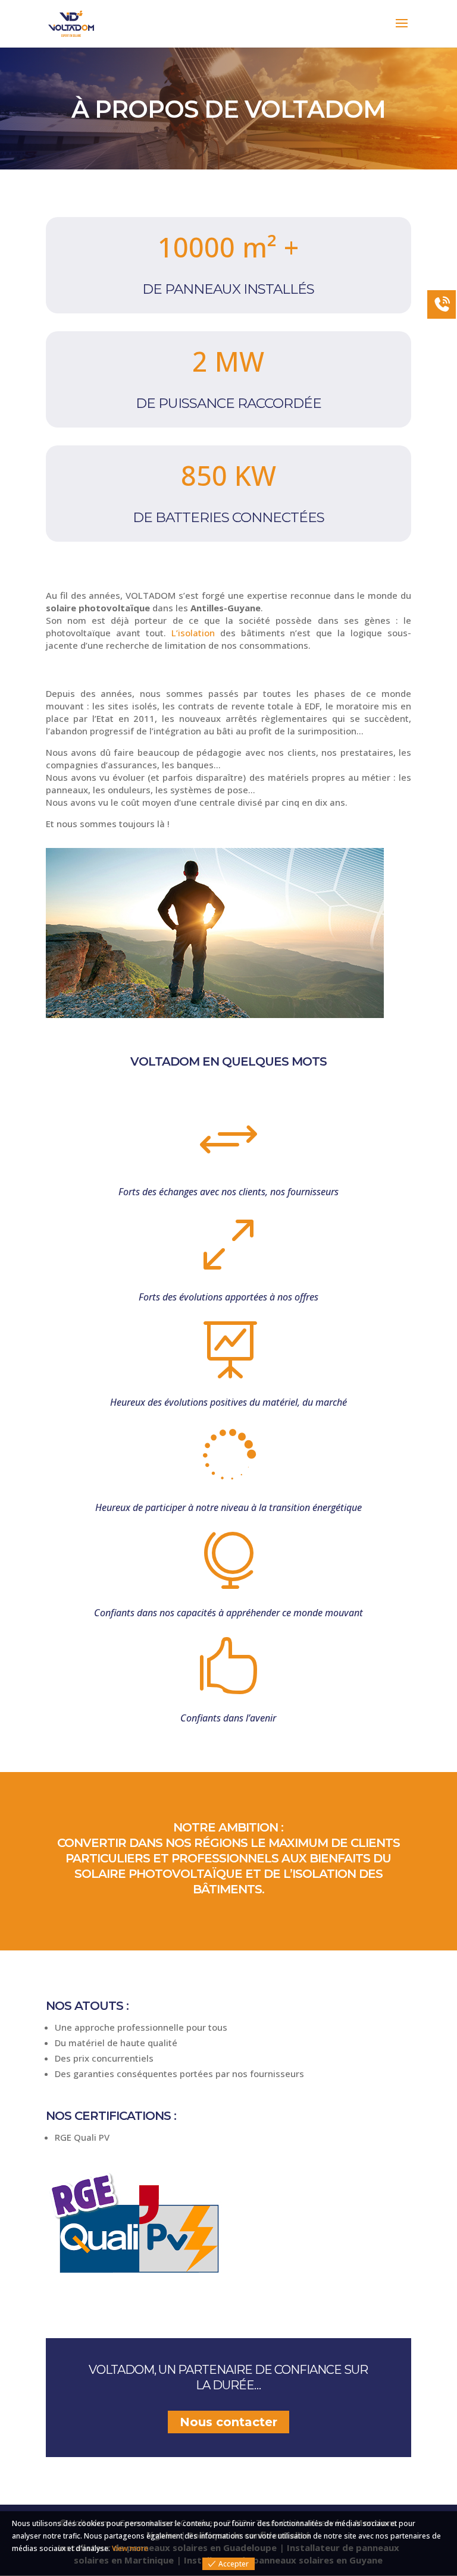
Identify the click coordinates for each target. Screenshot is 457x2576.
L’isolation (193, 633)
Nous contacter (228, 2422)
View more (130, 2548)
